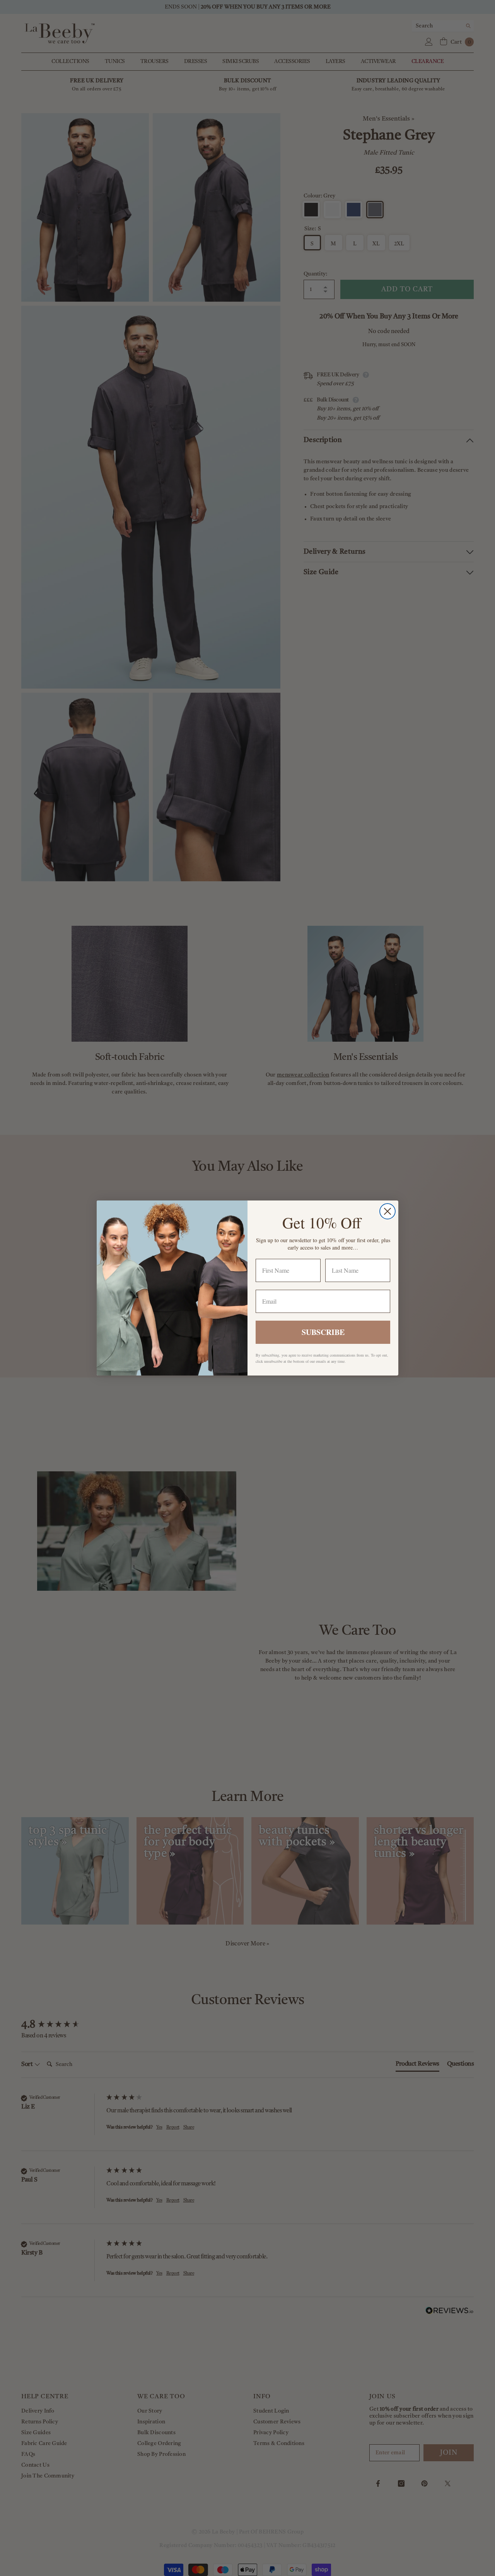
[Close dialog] (387, 1211)
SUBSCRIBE (323, 1332)
